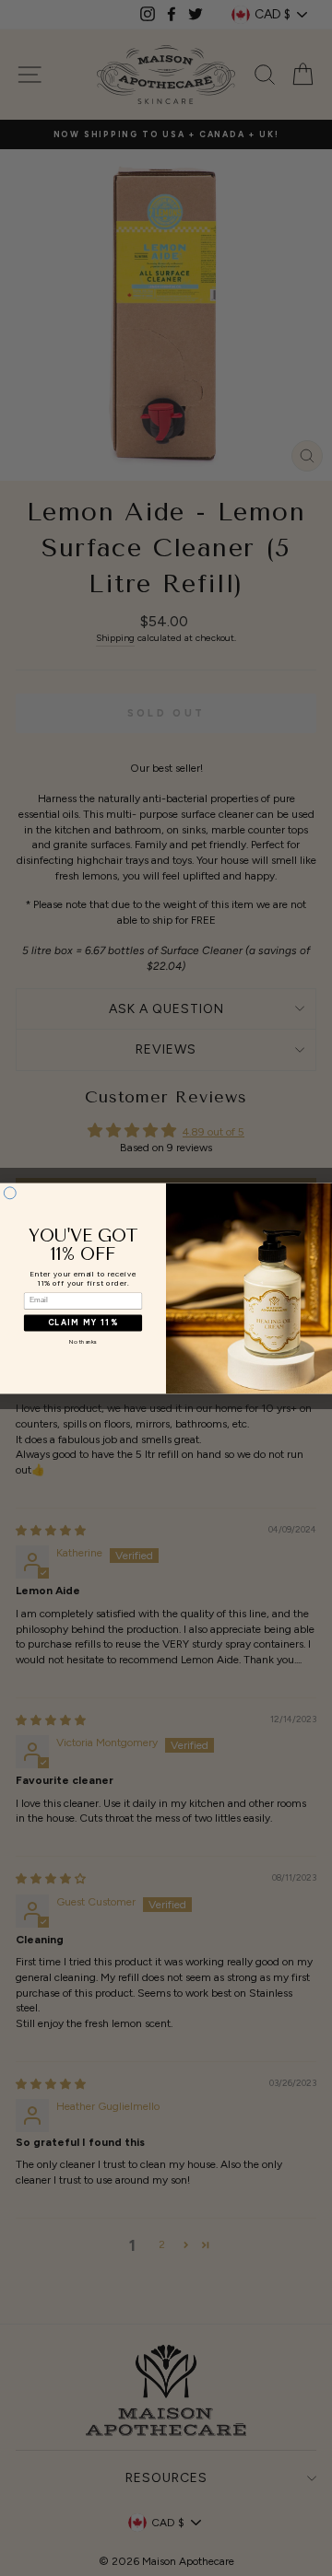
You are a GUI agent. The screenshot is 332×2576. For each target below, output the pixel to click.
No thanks (83, 1342)
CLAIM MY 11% (83, 1323)
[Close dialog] (10, 1192)
